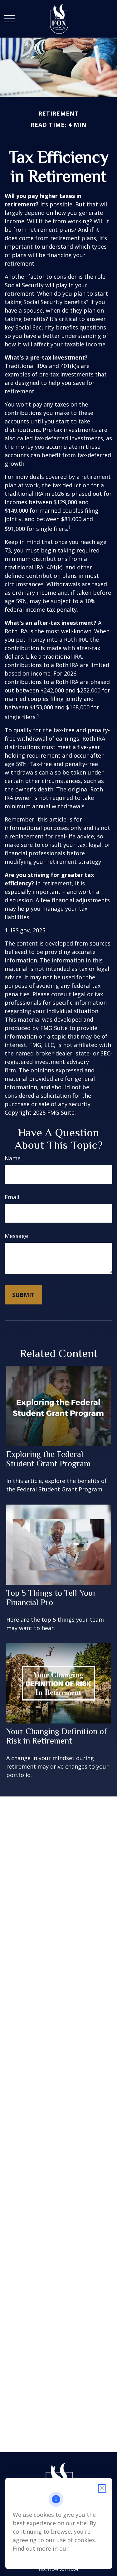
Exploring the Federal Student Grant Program (48, 1459)
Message (16, 1236)
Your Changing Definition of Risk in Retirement (57, 1736)
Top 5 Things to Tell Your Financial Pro (51, 1598)
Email (12, 1197)
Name (13, 1158)
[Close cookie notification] (102, 2489)
